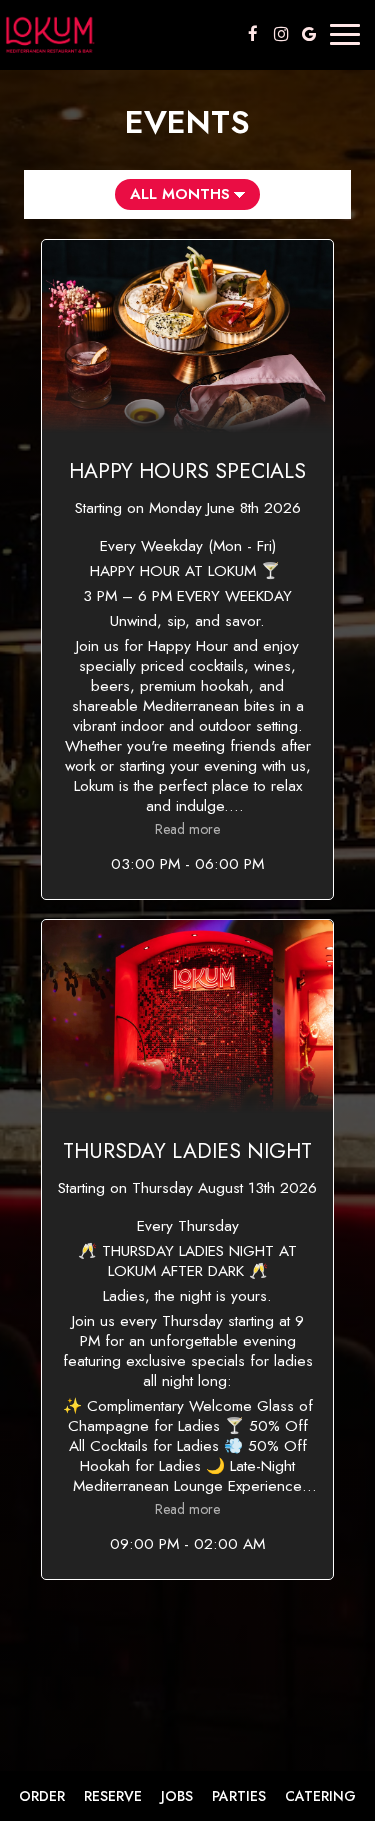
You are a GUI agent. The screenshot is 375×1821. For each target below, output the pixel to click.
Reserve (113, 1796)
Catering (320, 1796)
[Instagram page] (281, 34)
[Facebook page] (253, 34)
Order (42, 1796)
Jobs (177, 1796)
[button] (188, 569)
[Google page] (309, 34)
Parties (239, 1796)
